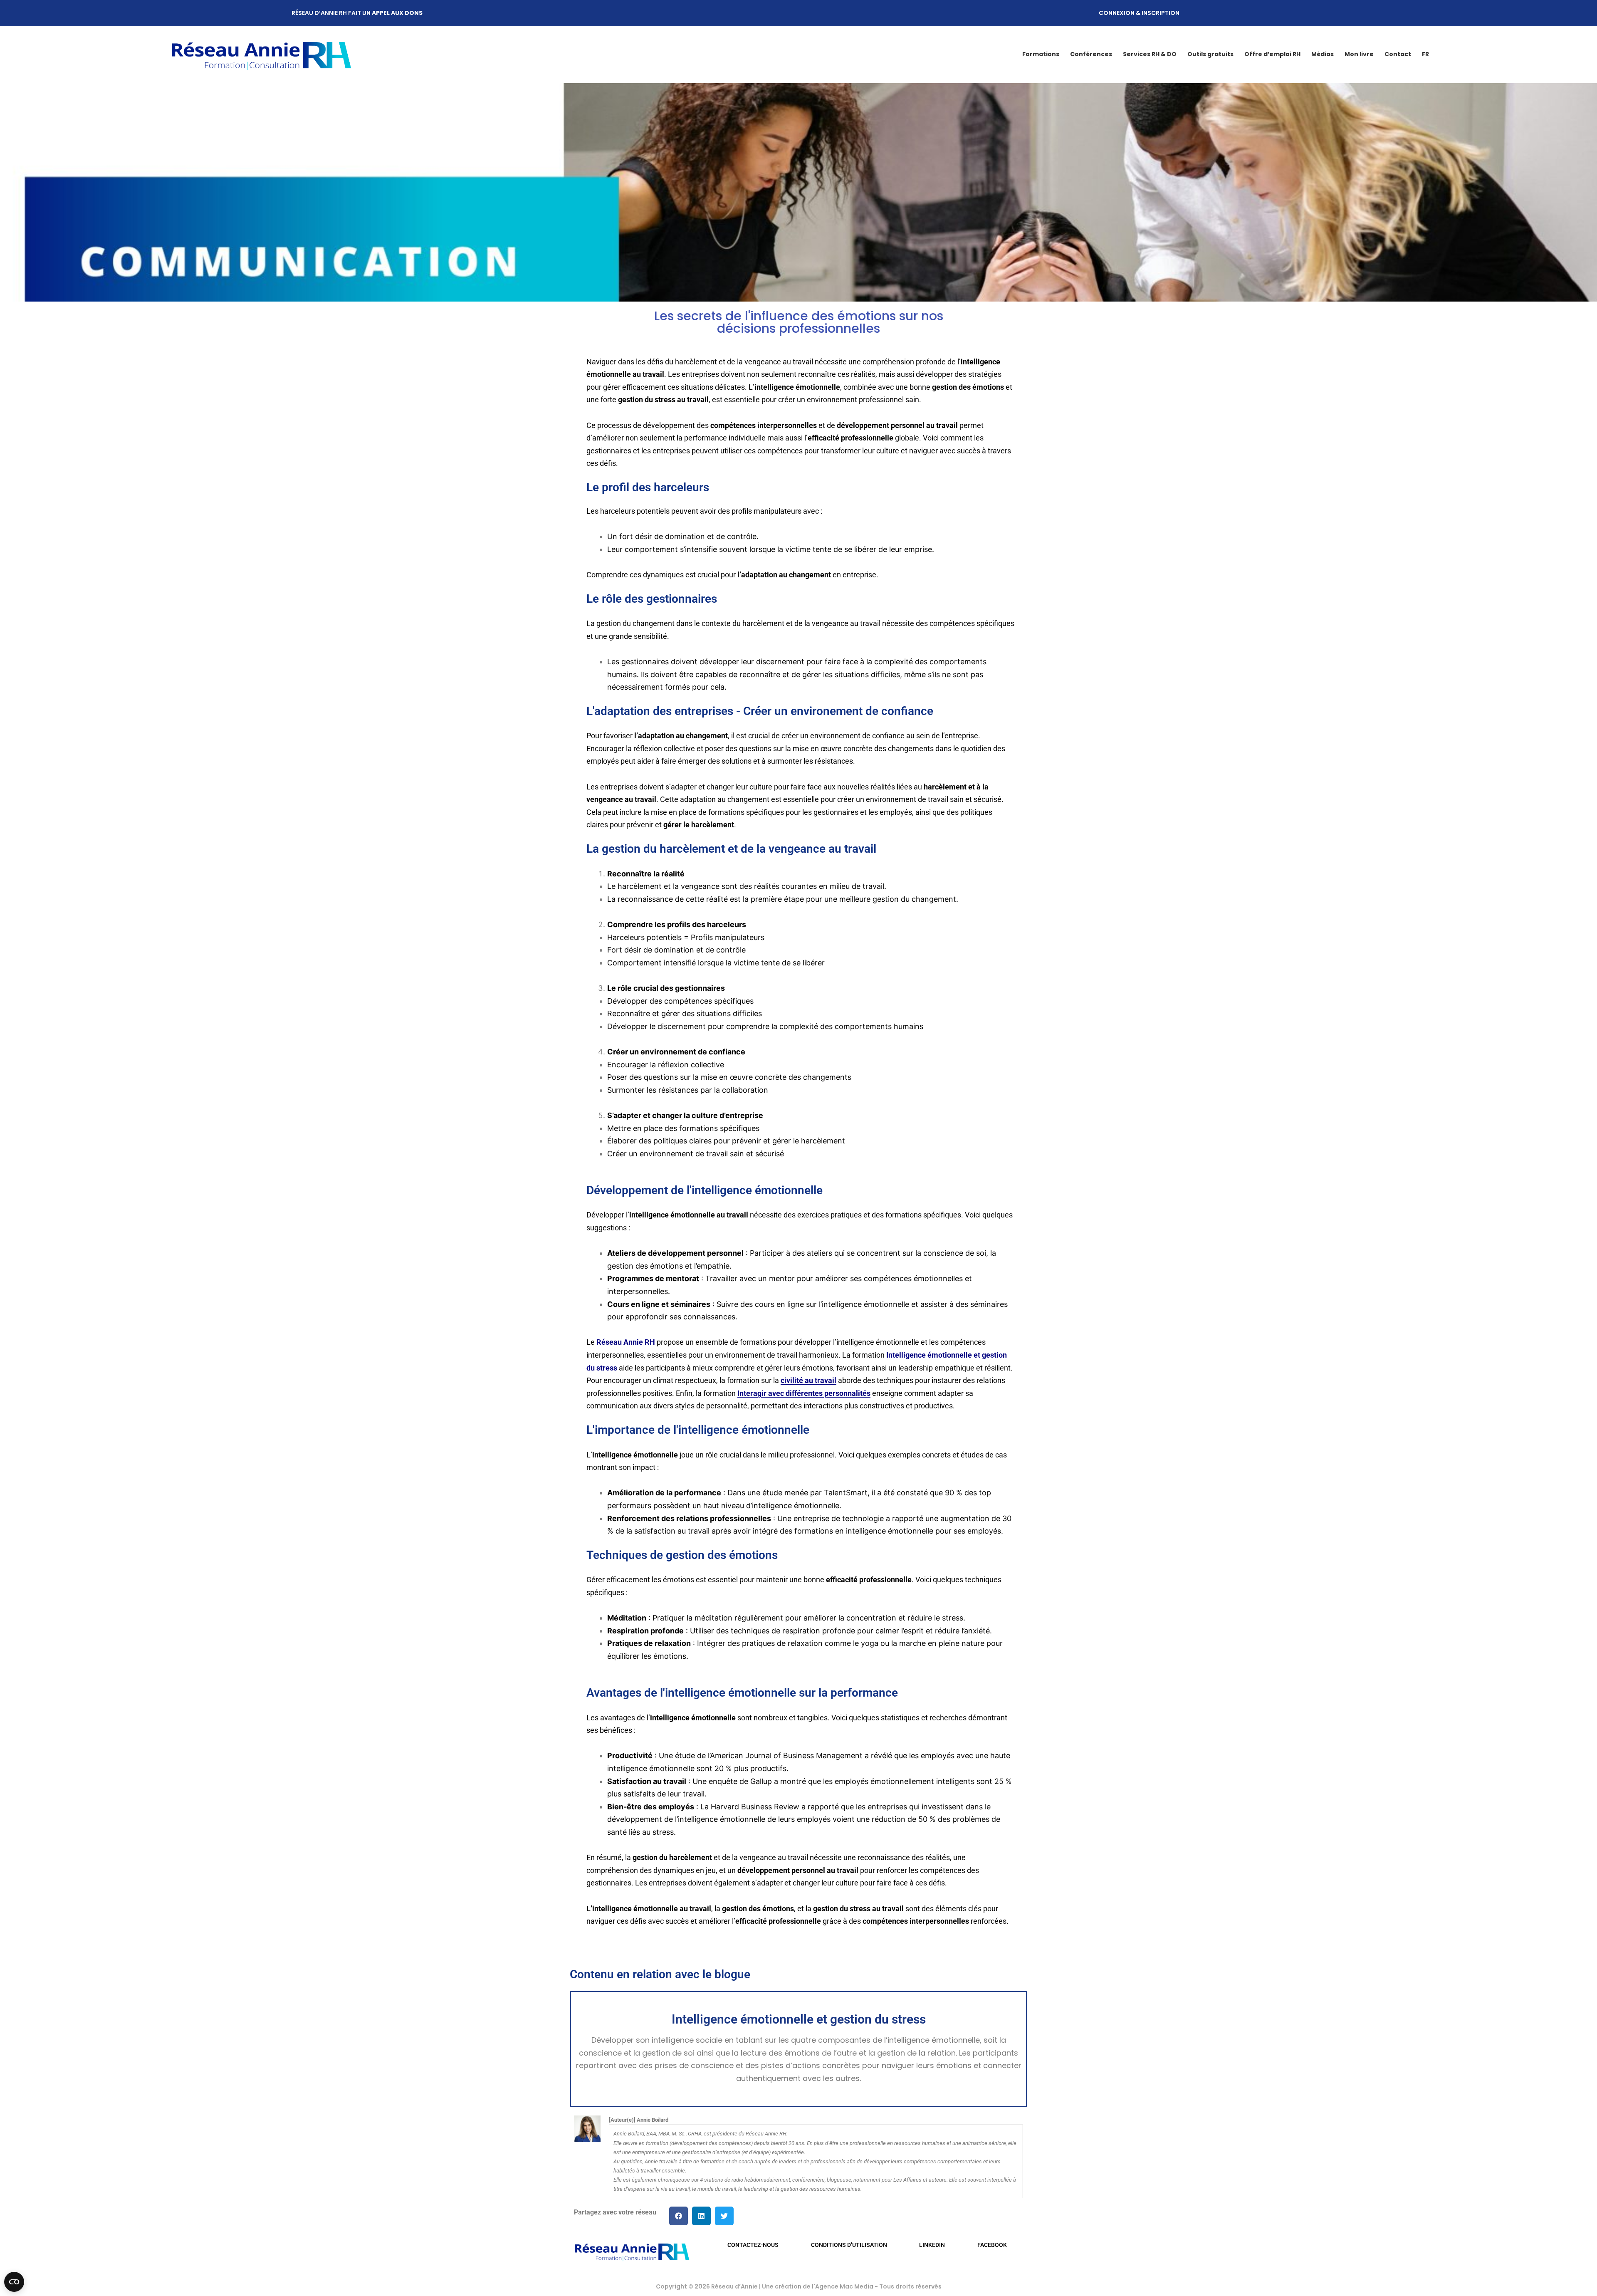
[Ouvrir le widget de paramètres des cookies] (14, 2282)
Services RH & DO (1150, 54)
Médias (1323, 54)
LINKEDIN (932, 2245)
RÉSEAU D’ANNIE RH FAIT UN (357, 13)
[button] (679, 2216)
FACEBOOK (992, 2245)
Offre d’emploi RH (1272, 54)
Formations (1041, 54)
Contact (1398, 54)
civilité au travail (808, 1380)
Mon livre (1359, 54)
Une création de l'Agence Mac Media (818, 2286)
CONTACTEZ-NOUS (753, 2245)
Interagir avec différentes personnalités (804, 1393)
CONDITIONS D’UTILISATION (849, 2245)
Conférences (1091, 54)
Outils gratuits (1210, 54)
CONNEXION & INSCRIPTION (1139, 13)
